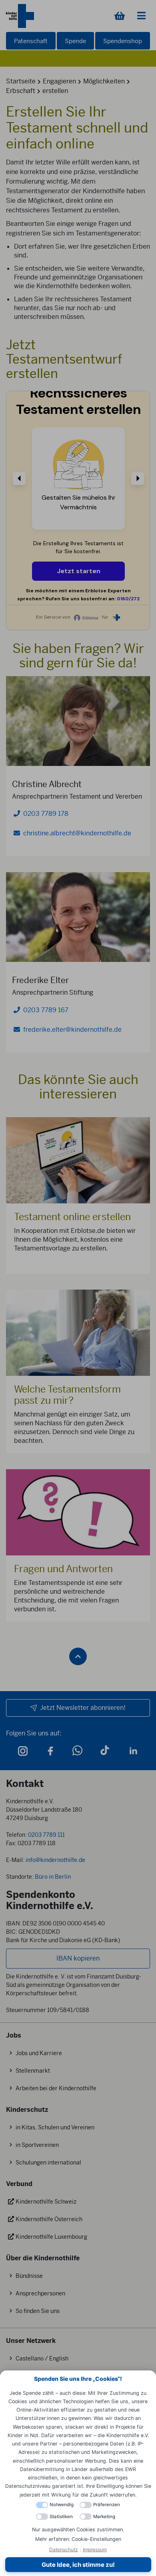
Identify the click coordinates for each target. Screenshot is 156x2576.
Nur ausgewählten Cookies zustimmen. (78, 2530)
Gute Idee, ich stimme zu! (78, 2565)
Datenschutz (64, 2549)
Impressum (95, 2549)
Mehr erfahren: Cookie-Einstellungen (78, 2539)
